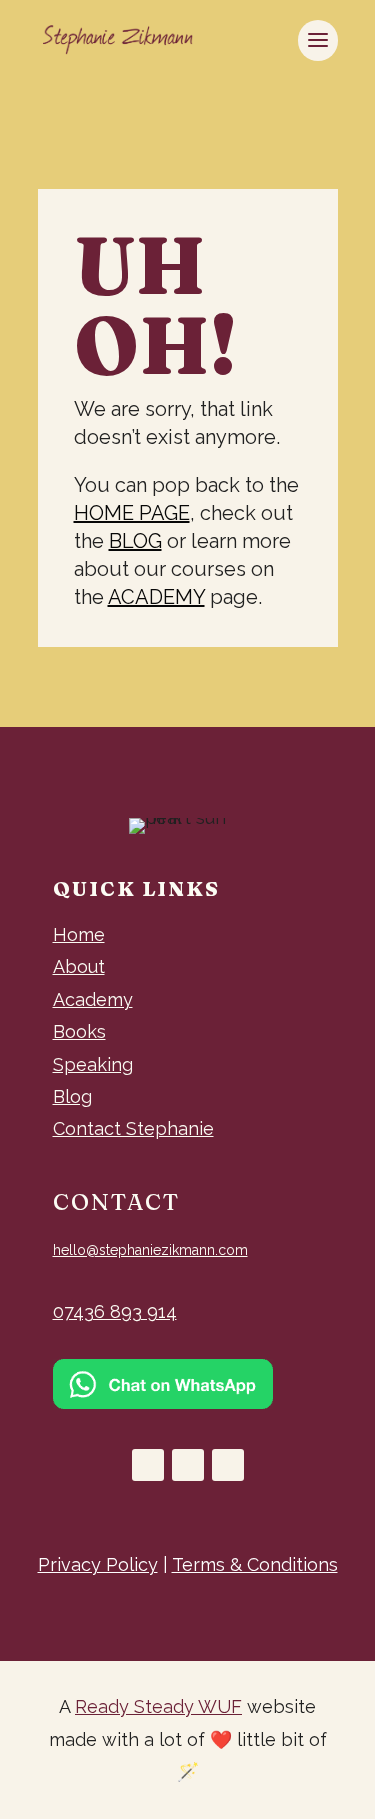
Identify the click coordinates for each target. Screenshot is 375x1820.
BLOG (135, 541)
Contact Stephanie (133, 1128)
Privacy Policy (98, 1564)
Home (79, 934)
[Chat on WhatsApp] (163, 1402)
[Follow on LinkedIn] (228, 1465)
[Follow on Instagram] (188, 1465)
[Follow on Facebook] (148, 1465)
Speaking (93, 1064)
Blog (72, 1096)
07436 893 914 (115, 1311)
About (79, 966)
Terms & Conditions (255, 1564)
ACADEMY (156, 597)
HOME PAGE (132, 513)
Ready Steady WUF (158, 1706)
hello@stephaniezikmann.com (150, 1250)
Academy (93, 999)
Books (79, 1031)
